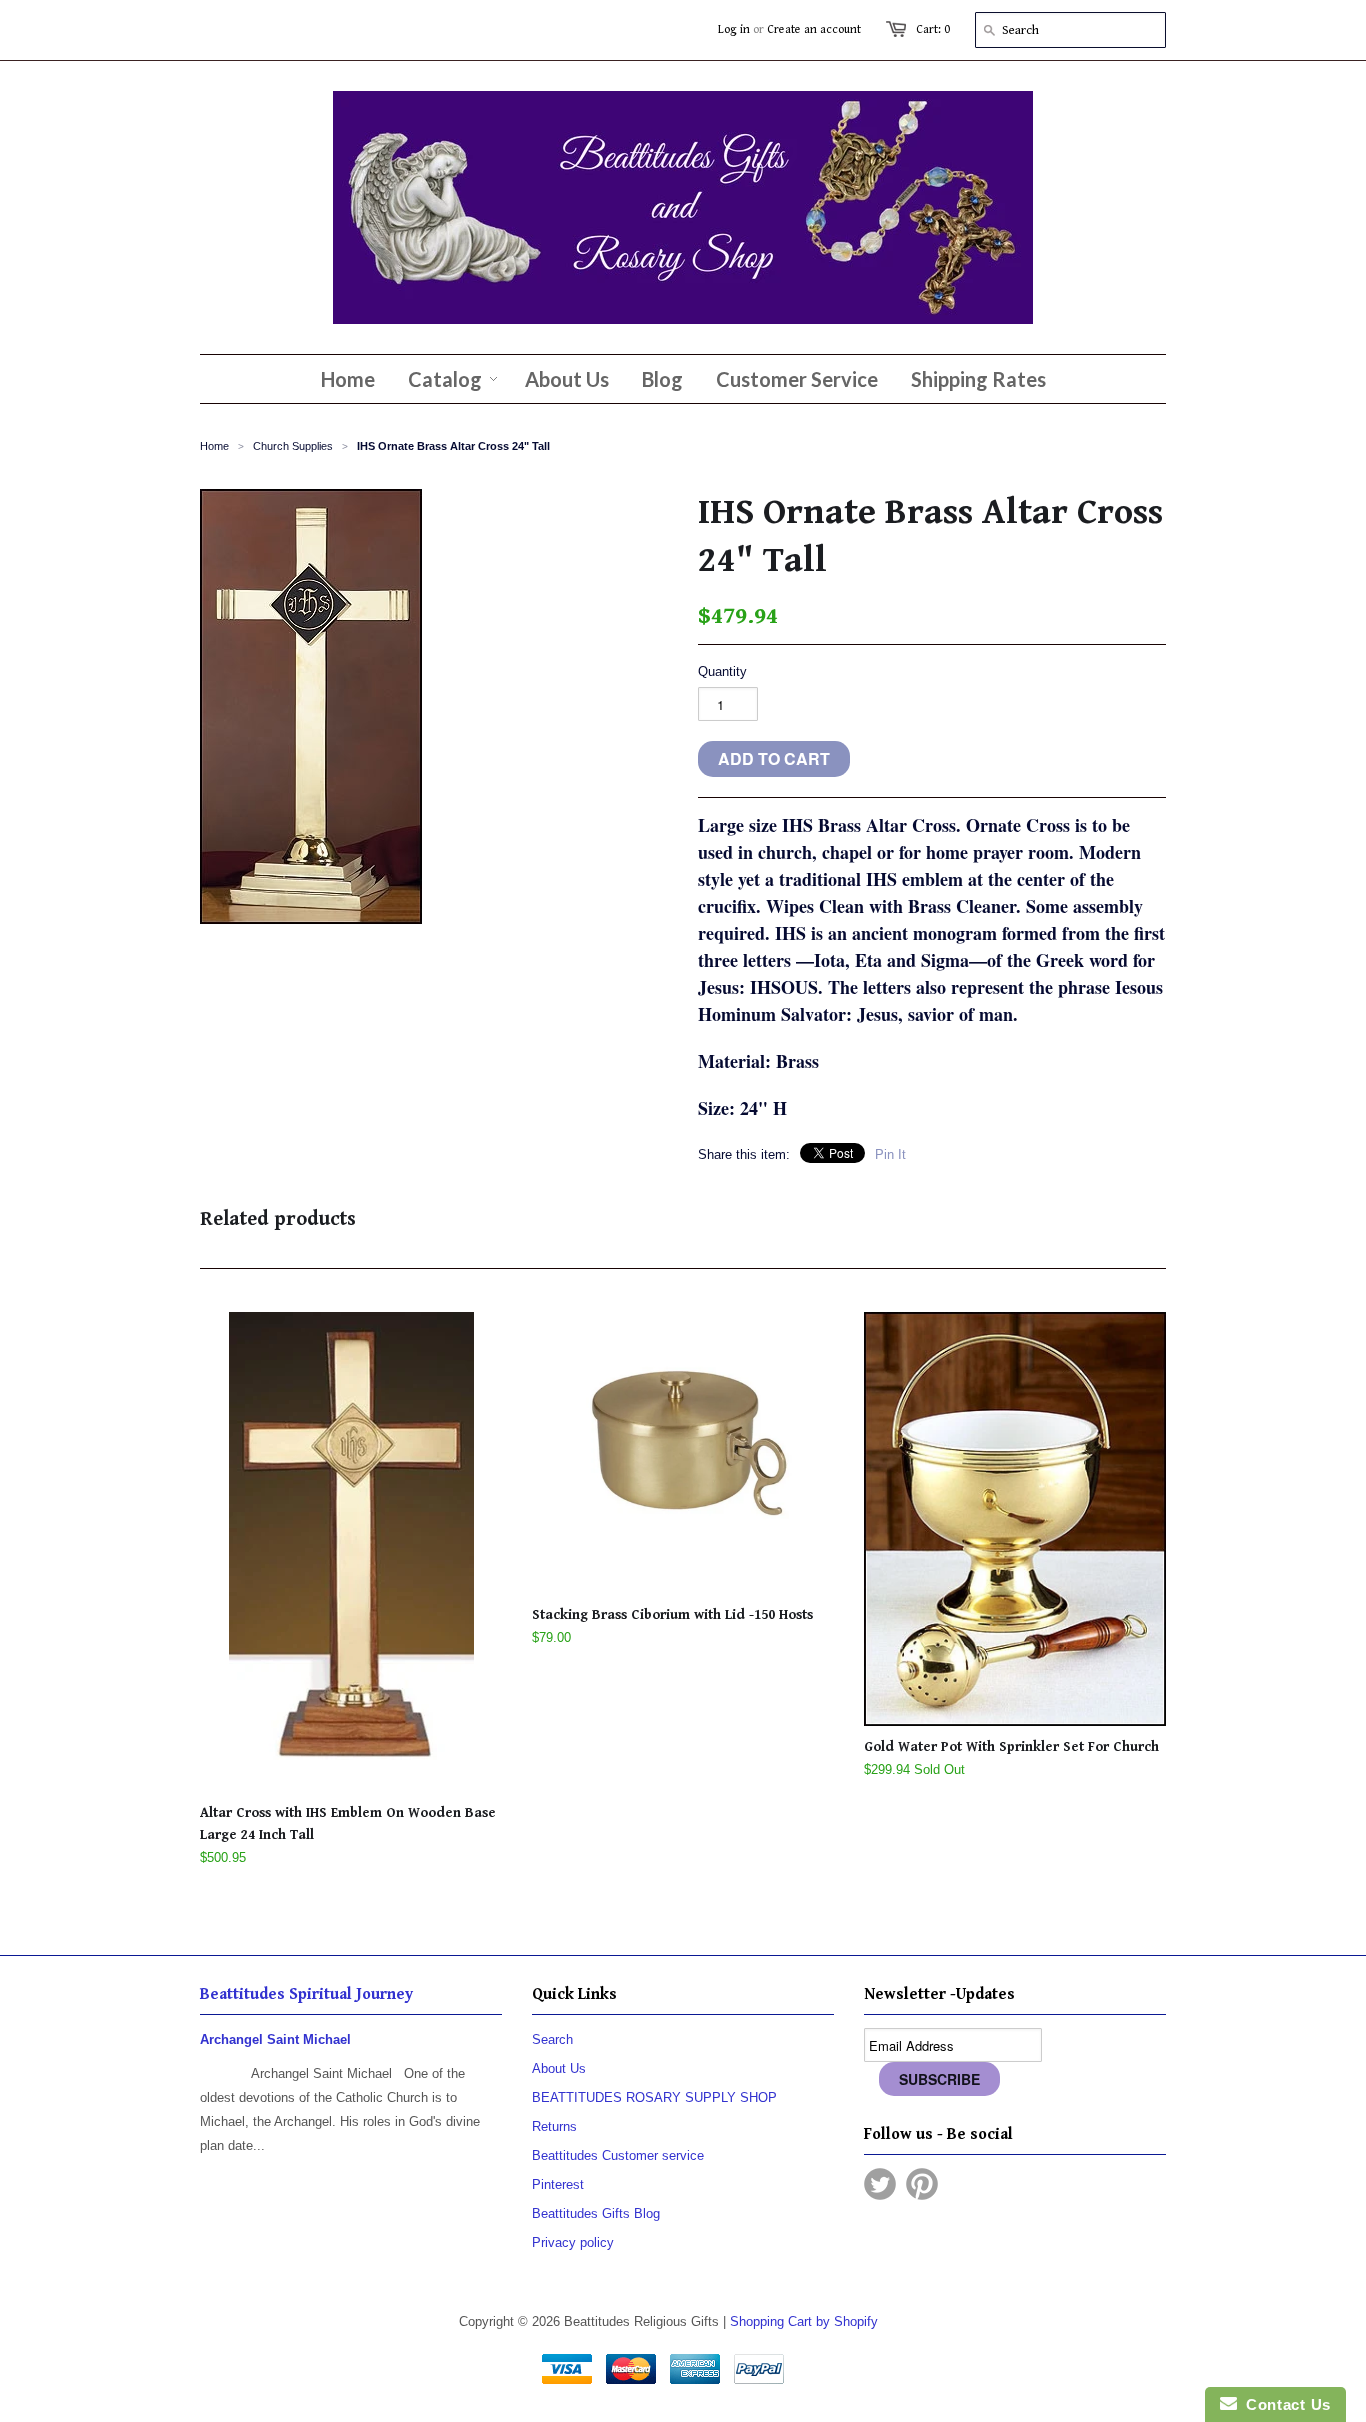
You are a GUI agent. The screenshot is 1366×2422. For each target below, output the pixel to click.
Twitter (880, 2184)
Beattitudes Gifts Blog (596, 2213)
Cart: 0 (933, 29)
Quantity (722, 671)
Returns (554, 2126)
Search (552, 2039)
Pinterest (558, 2184)
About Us (559, 2068)
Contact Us (1284, 2404)
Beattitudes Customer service (618, 2155)
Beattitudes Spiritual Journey (306, 1994)
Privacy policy (573, 2242)
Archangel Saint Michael (275, 2039)
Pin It (890, 1154)
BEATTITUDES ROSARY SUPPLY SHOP (654, 2097)
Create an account (814, 29)
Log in (734, 29)
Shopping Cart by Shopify (804, 2321)
